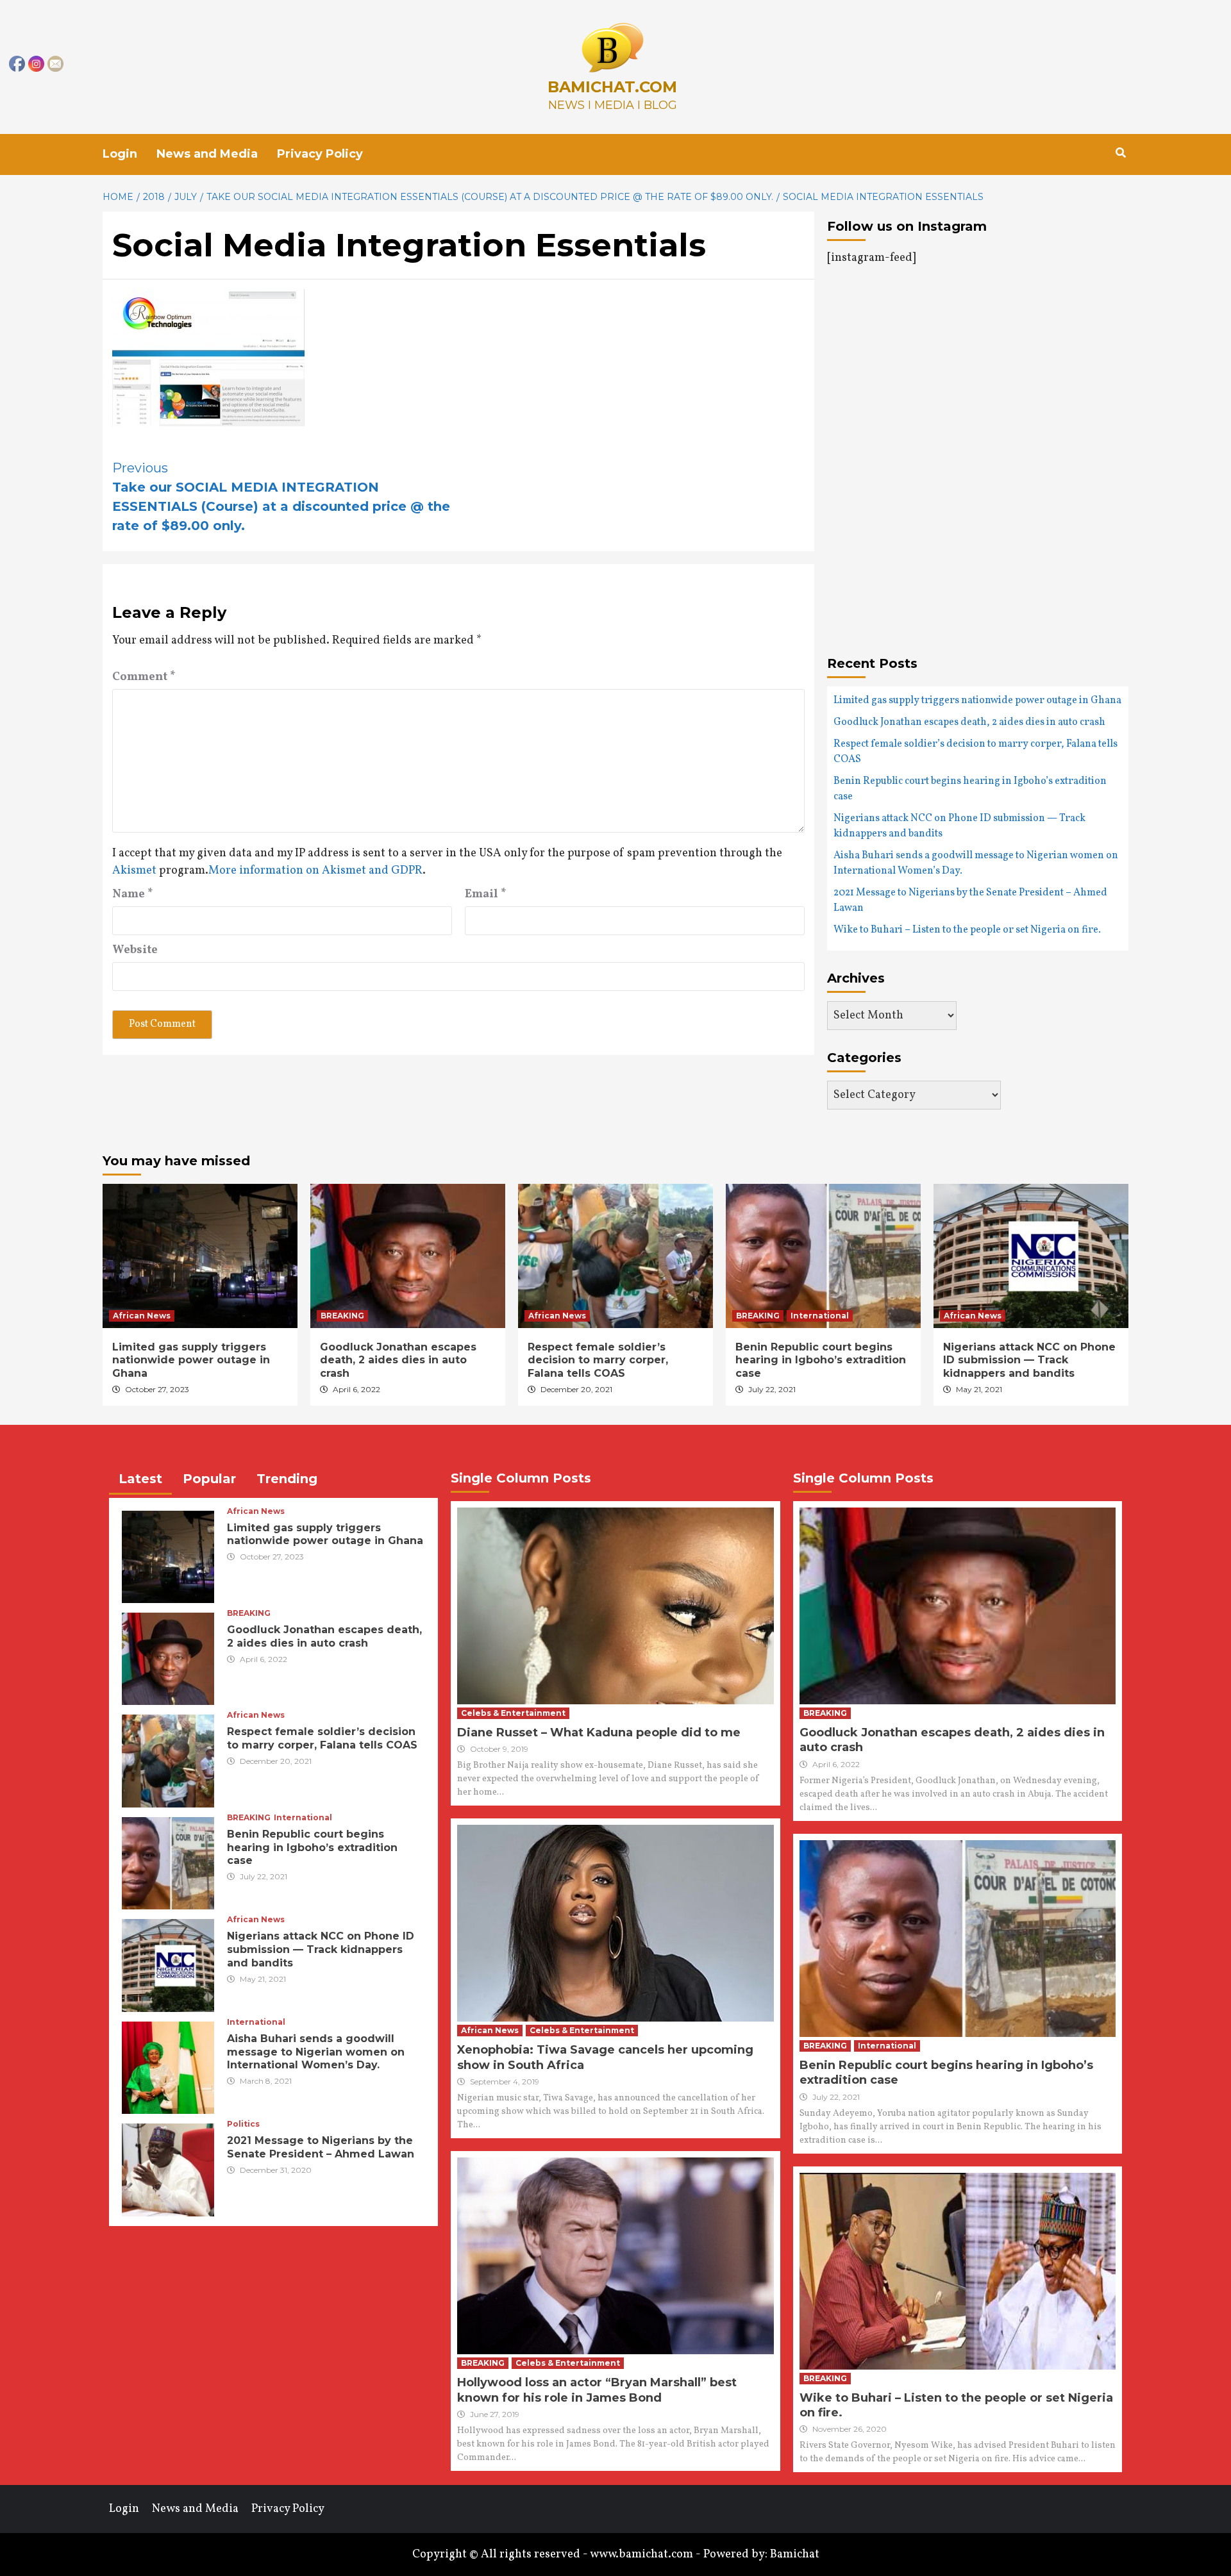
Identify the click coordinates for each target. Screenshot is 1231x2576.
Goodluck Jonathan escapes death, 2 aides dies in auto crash (969, 722)
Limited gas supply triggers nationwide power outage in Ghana (977, 701)
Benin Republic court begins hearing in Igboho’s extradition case (970, 789)
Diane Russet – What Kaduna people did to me (599, 1733)
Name (133, 894)
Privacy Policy (320, 154)
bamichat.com (612, 87)
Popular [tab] (209, 1479)
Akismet (134, 871)
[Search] (1120, 153)
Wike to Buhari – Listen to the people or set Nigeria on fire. (967, 930)
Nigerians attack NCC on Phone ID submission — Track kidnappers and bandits (959, 826)
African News (142, 1316)
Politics (243, 2124)
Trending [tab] (287, 1479)
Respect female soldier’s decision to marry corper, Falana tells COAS (976, 752)
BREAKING (342, 1316)
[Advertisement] (935, 410)
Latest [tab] (140, 1479)
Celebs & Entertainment (513, 1713)
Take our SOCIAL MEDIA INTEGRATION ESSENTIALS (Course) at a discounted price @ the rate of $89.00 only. (281, 497)
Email (486, 894)
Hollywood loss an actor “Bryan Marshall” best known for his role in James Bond (597, 2390)
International (820, 1316)
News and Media (207, 154)
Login (120, 154)
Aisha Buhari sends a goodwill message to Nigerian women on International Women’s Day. (976, 863)
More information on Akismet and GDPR (315, 871)
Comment (144, 677)
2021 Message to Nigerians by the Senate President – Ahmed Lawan (970, 901)
